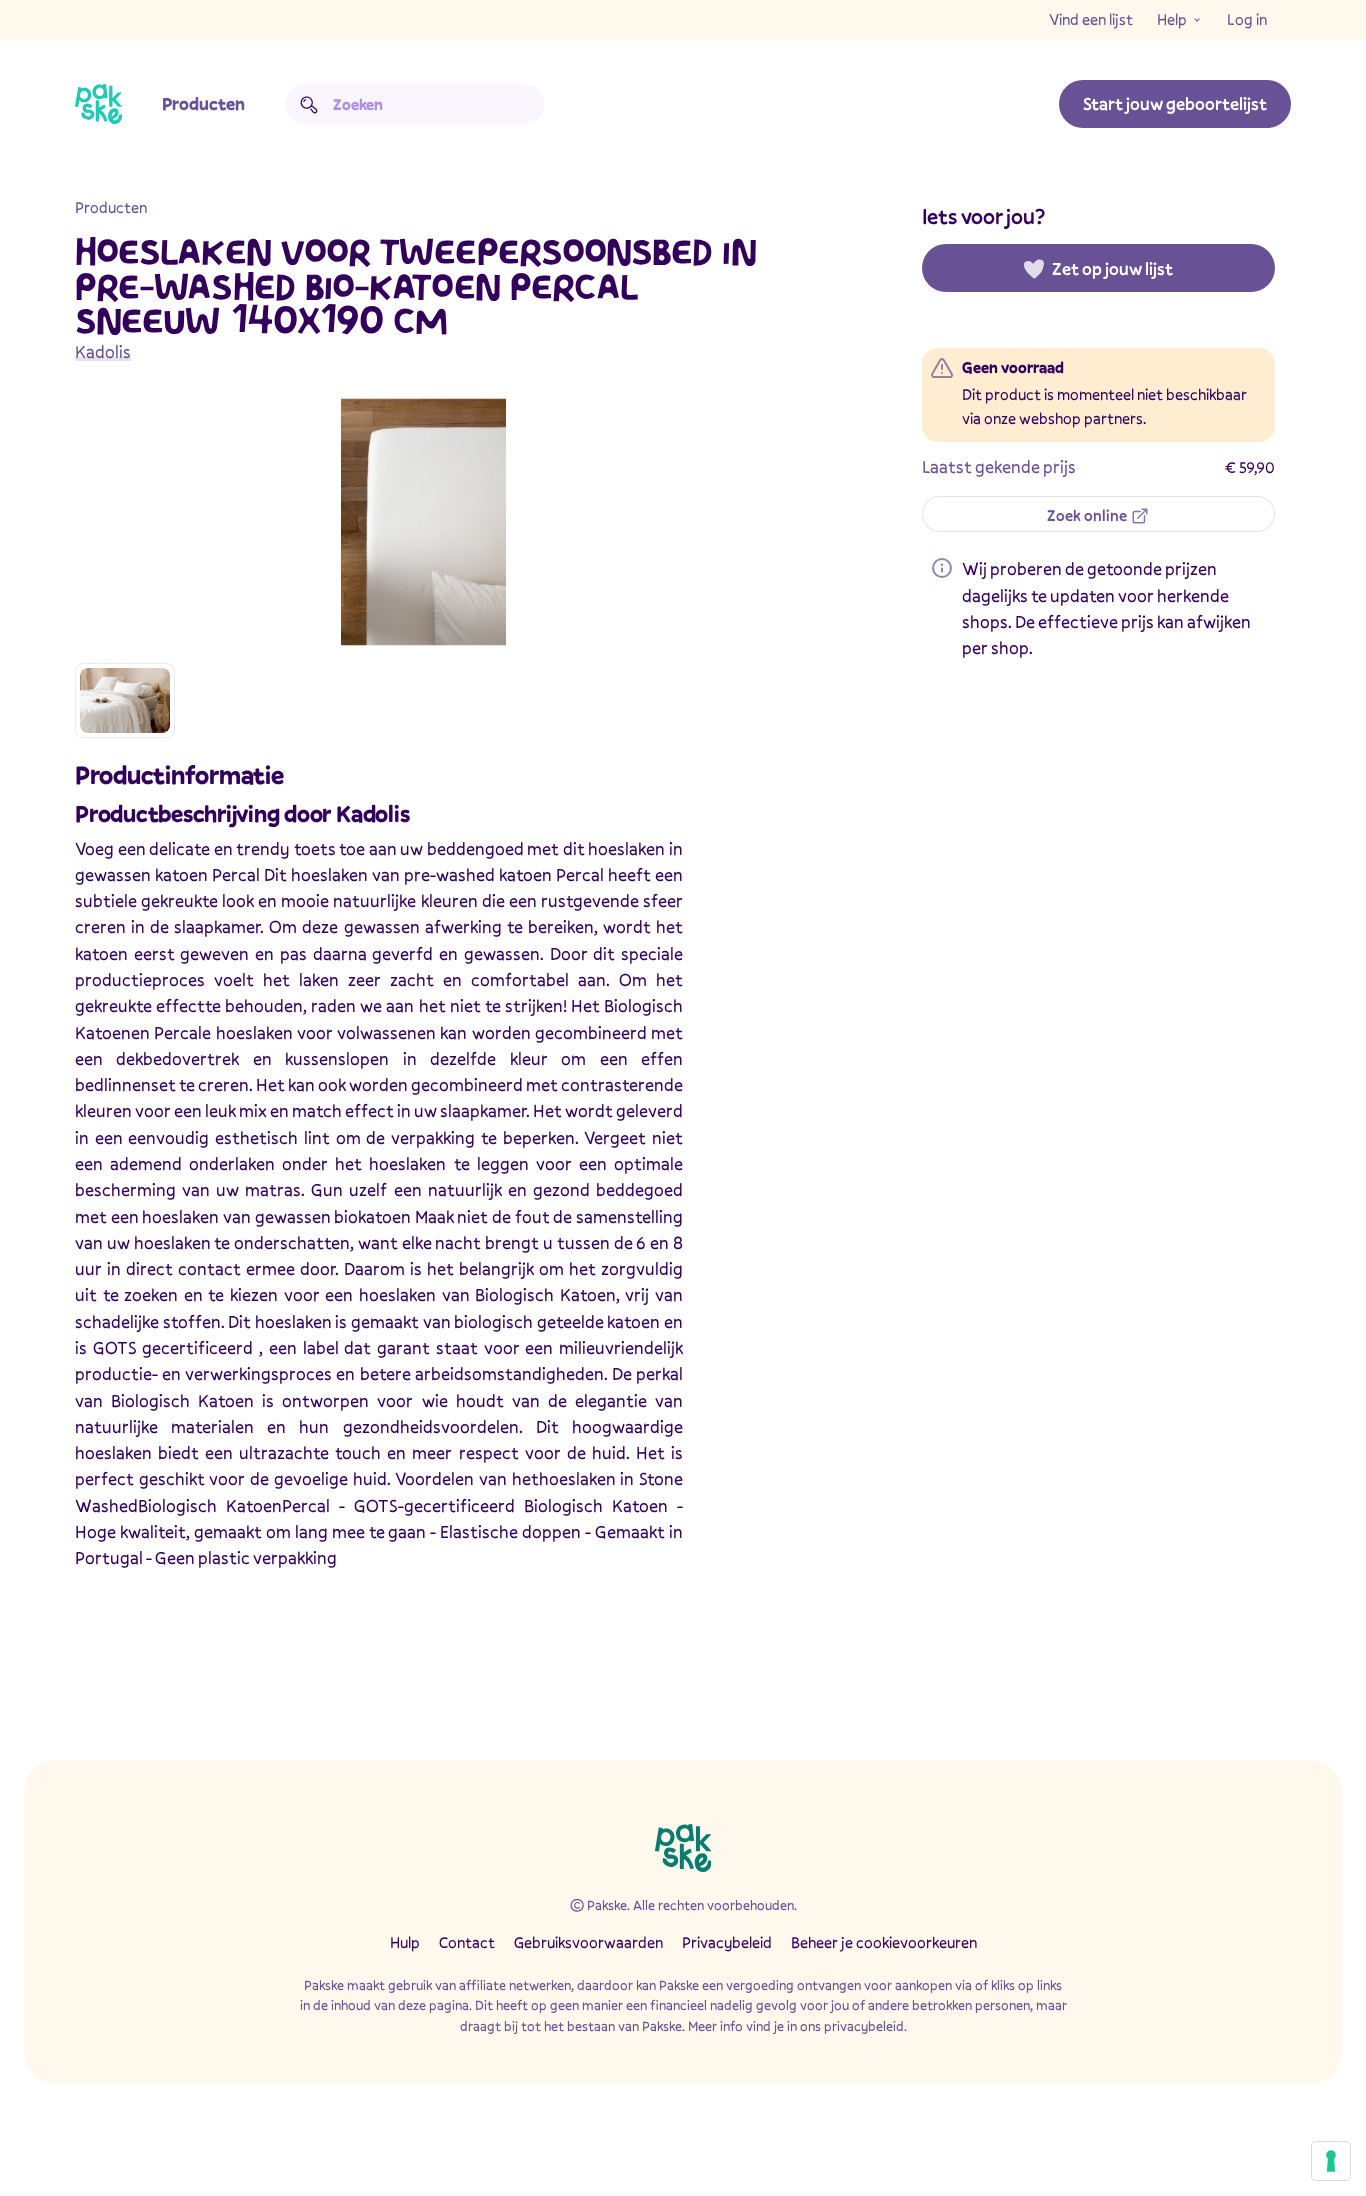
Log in (1247, 19)
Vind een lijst (1091, 19)
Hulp (405, 1942)
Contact (467, 1942)
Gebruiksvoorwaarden (588, 1942)
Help (1172, 19)
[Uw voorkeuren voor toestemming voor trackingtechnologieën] (1331, 2161)
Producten (203, 103)
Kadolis (103, 351)
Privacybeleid (727, 1942)
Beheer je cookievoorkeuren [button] (884, 1942)
